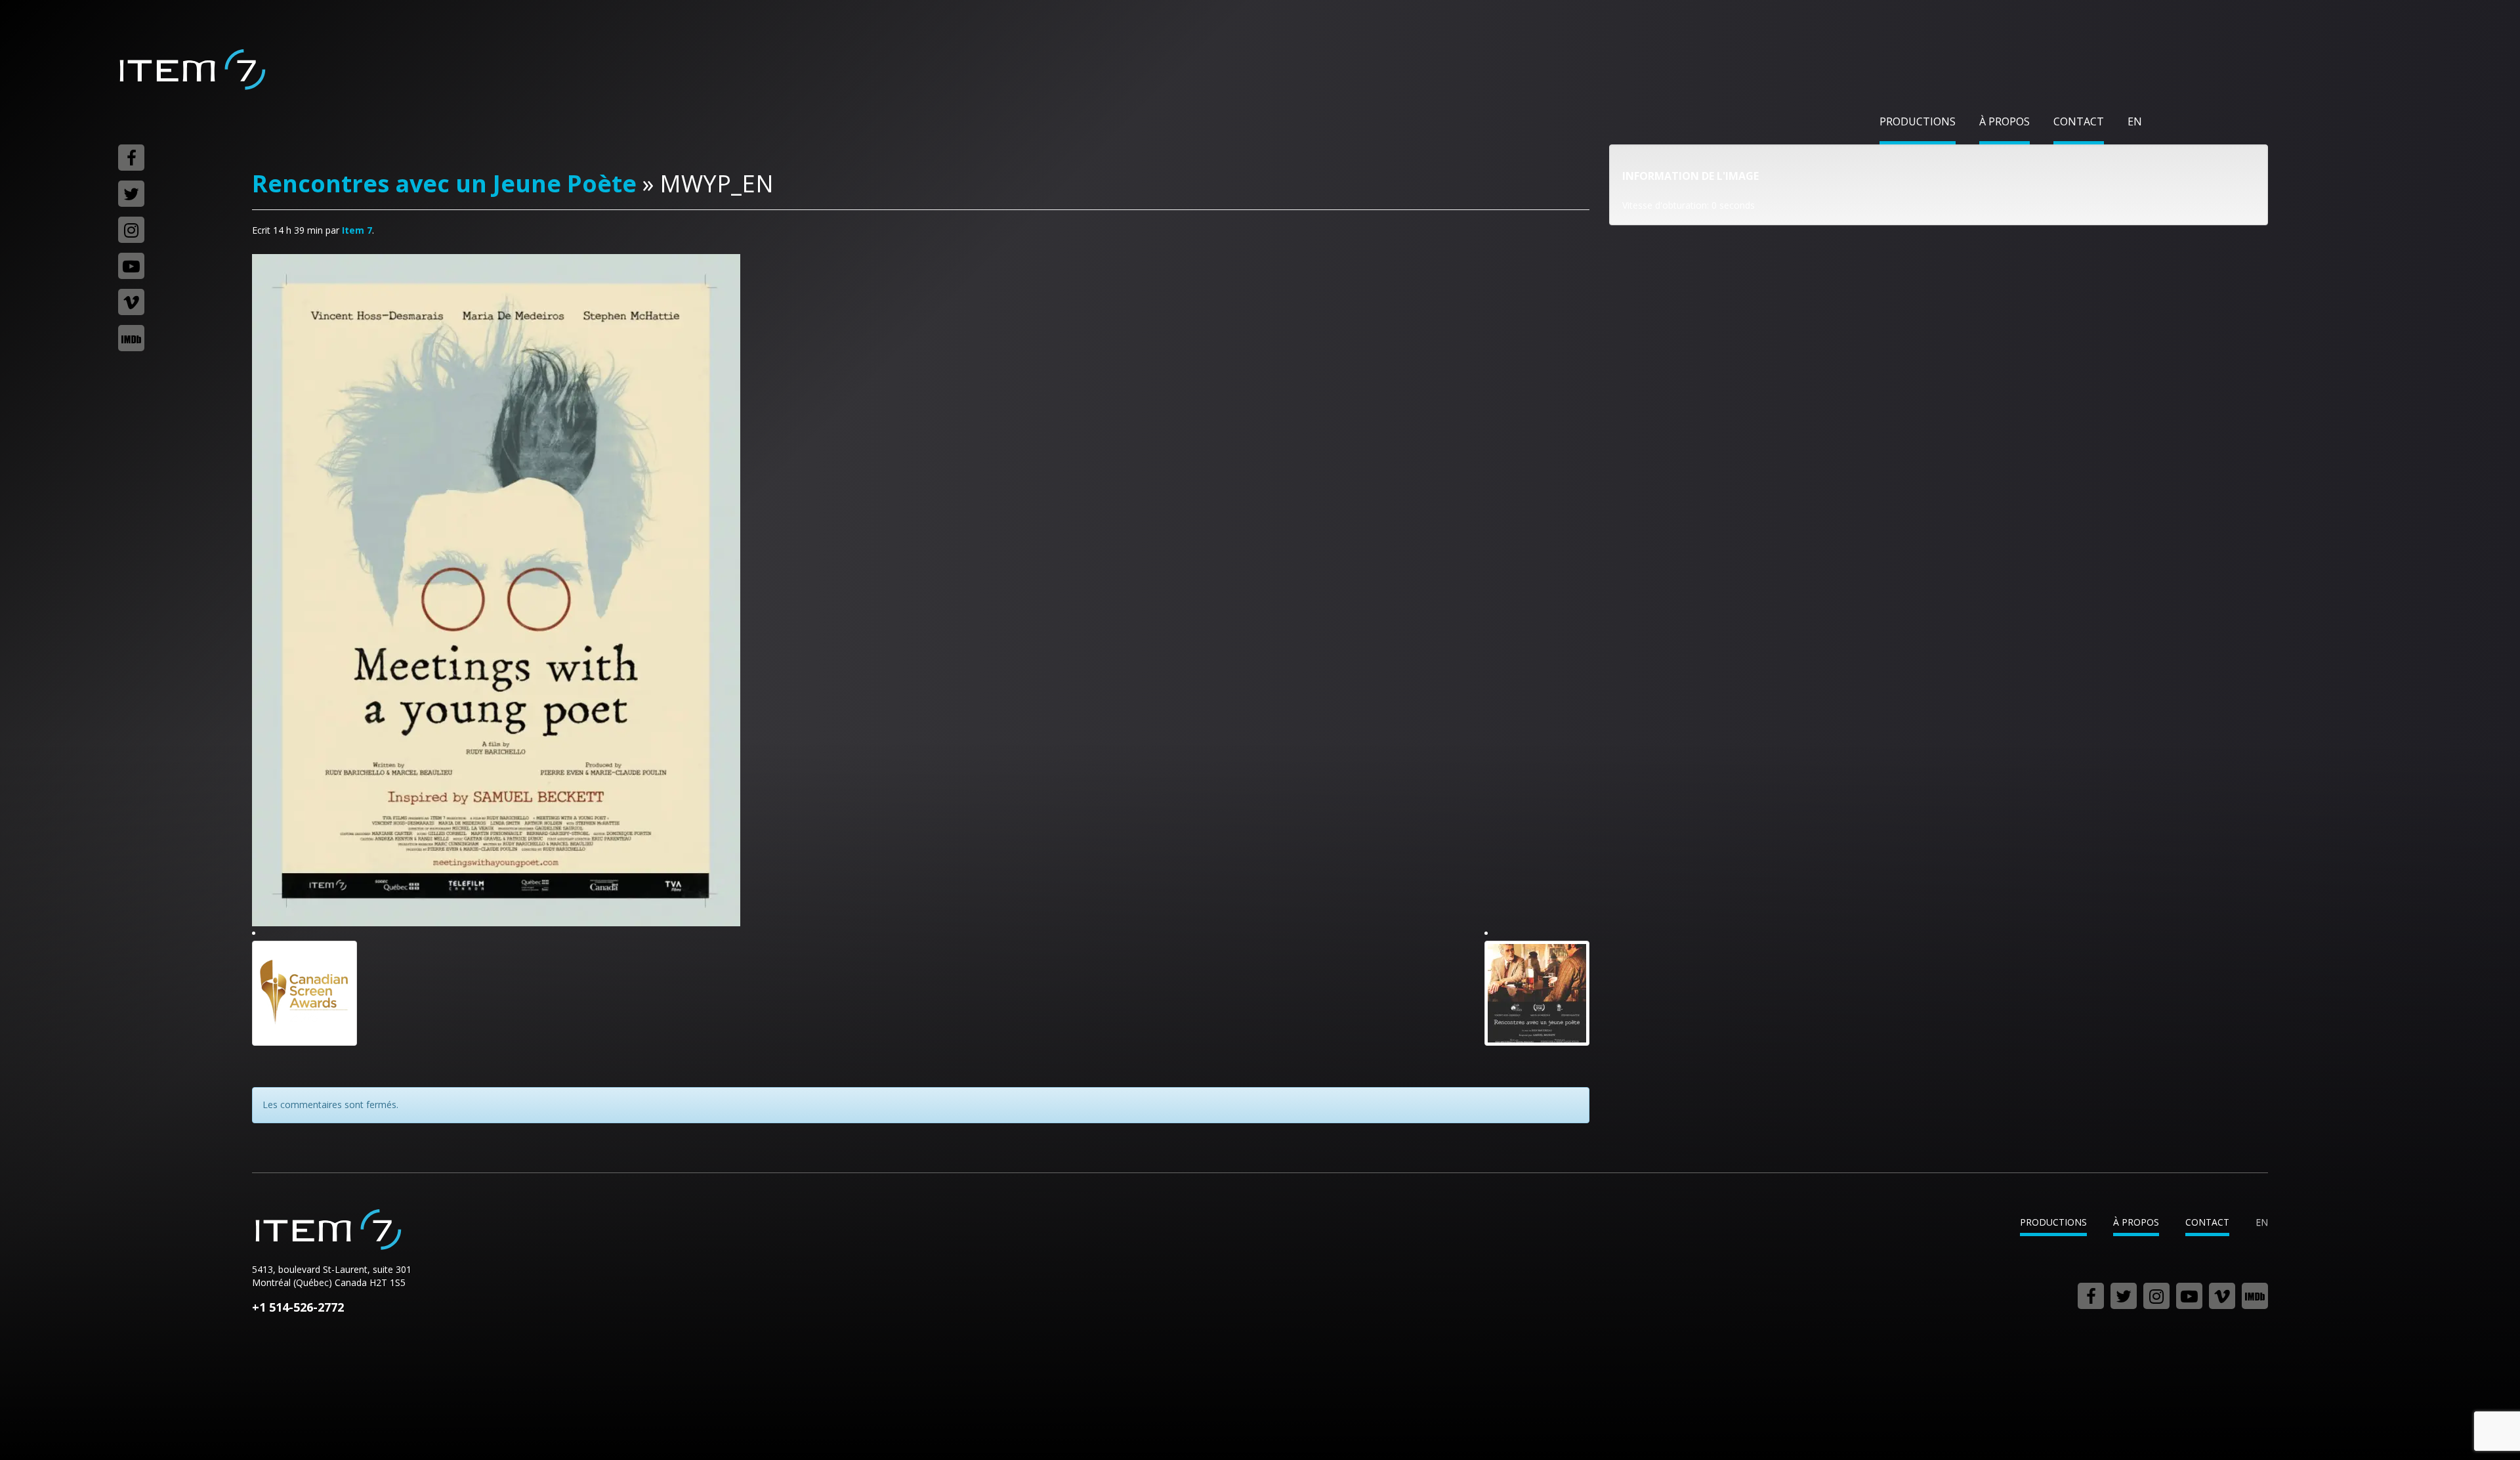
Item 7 (192, 70)
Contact (2079, 121)
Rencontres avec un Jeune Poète (444, 183)
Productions (1918, 121)
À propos (2005, 121)
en (2135, 121)
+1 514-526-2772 (298, 1307)
